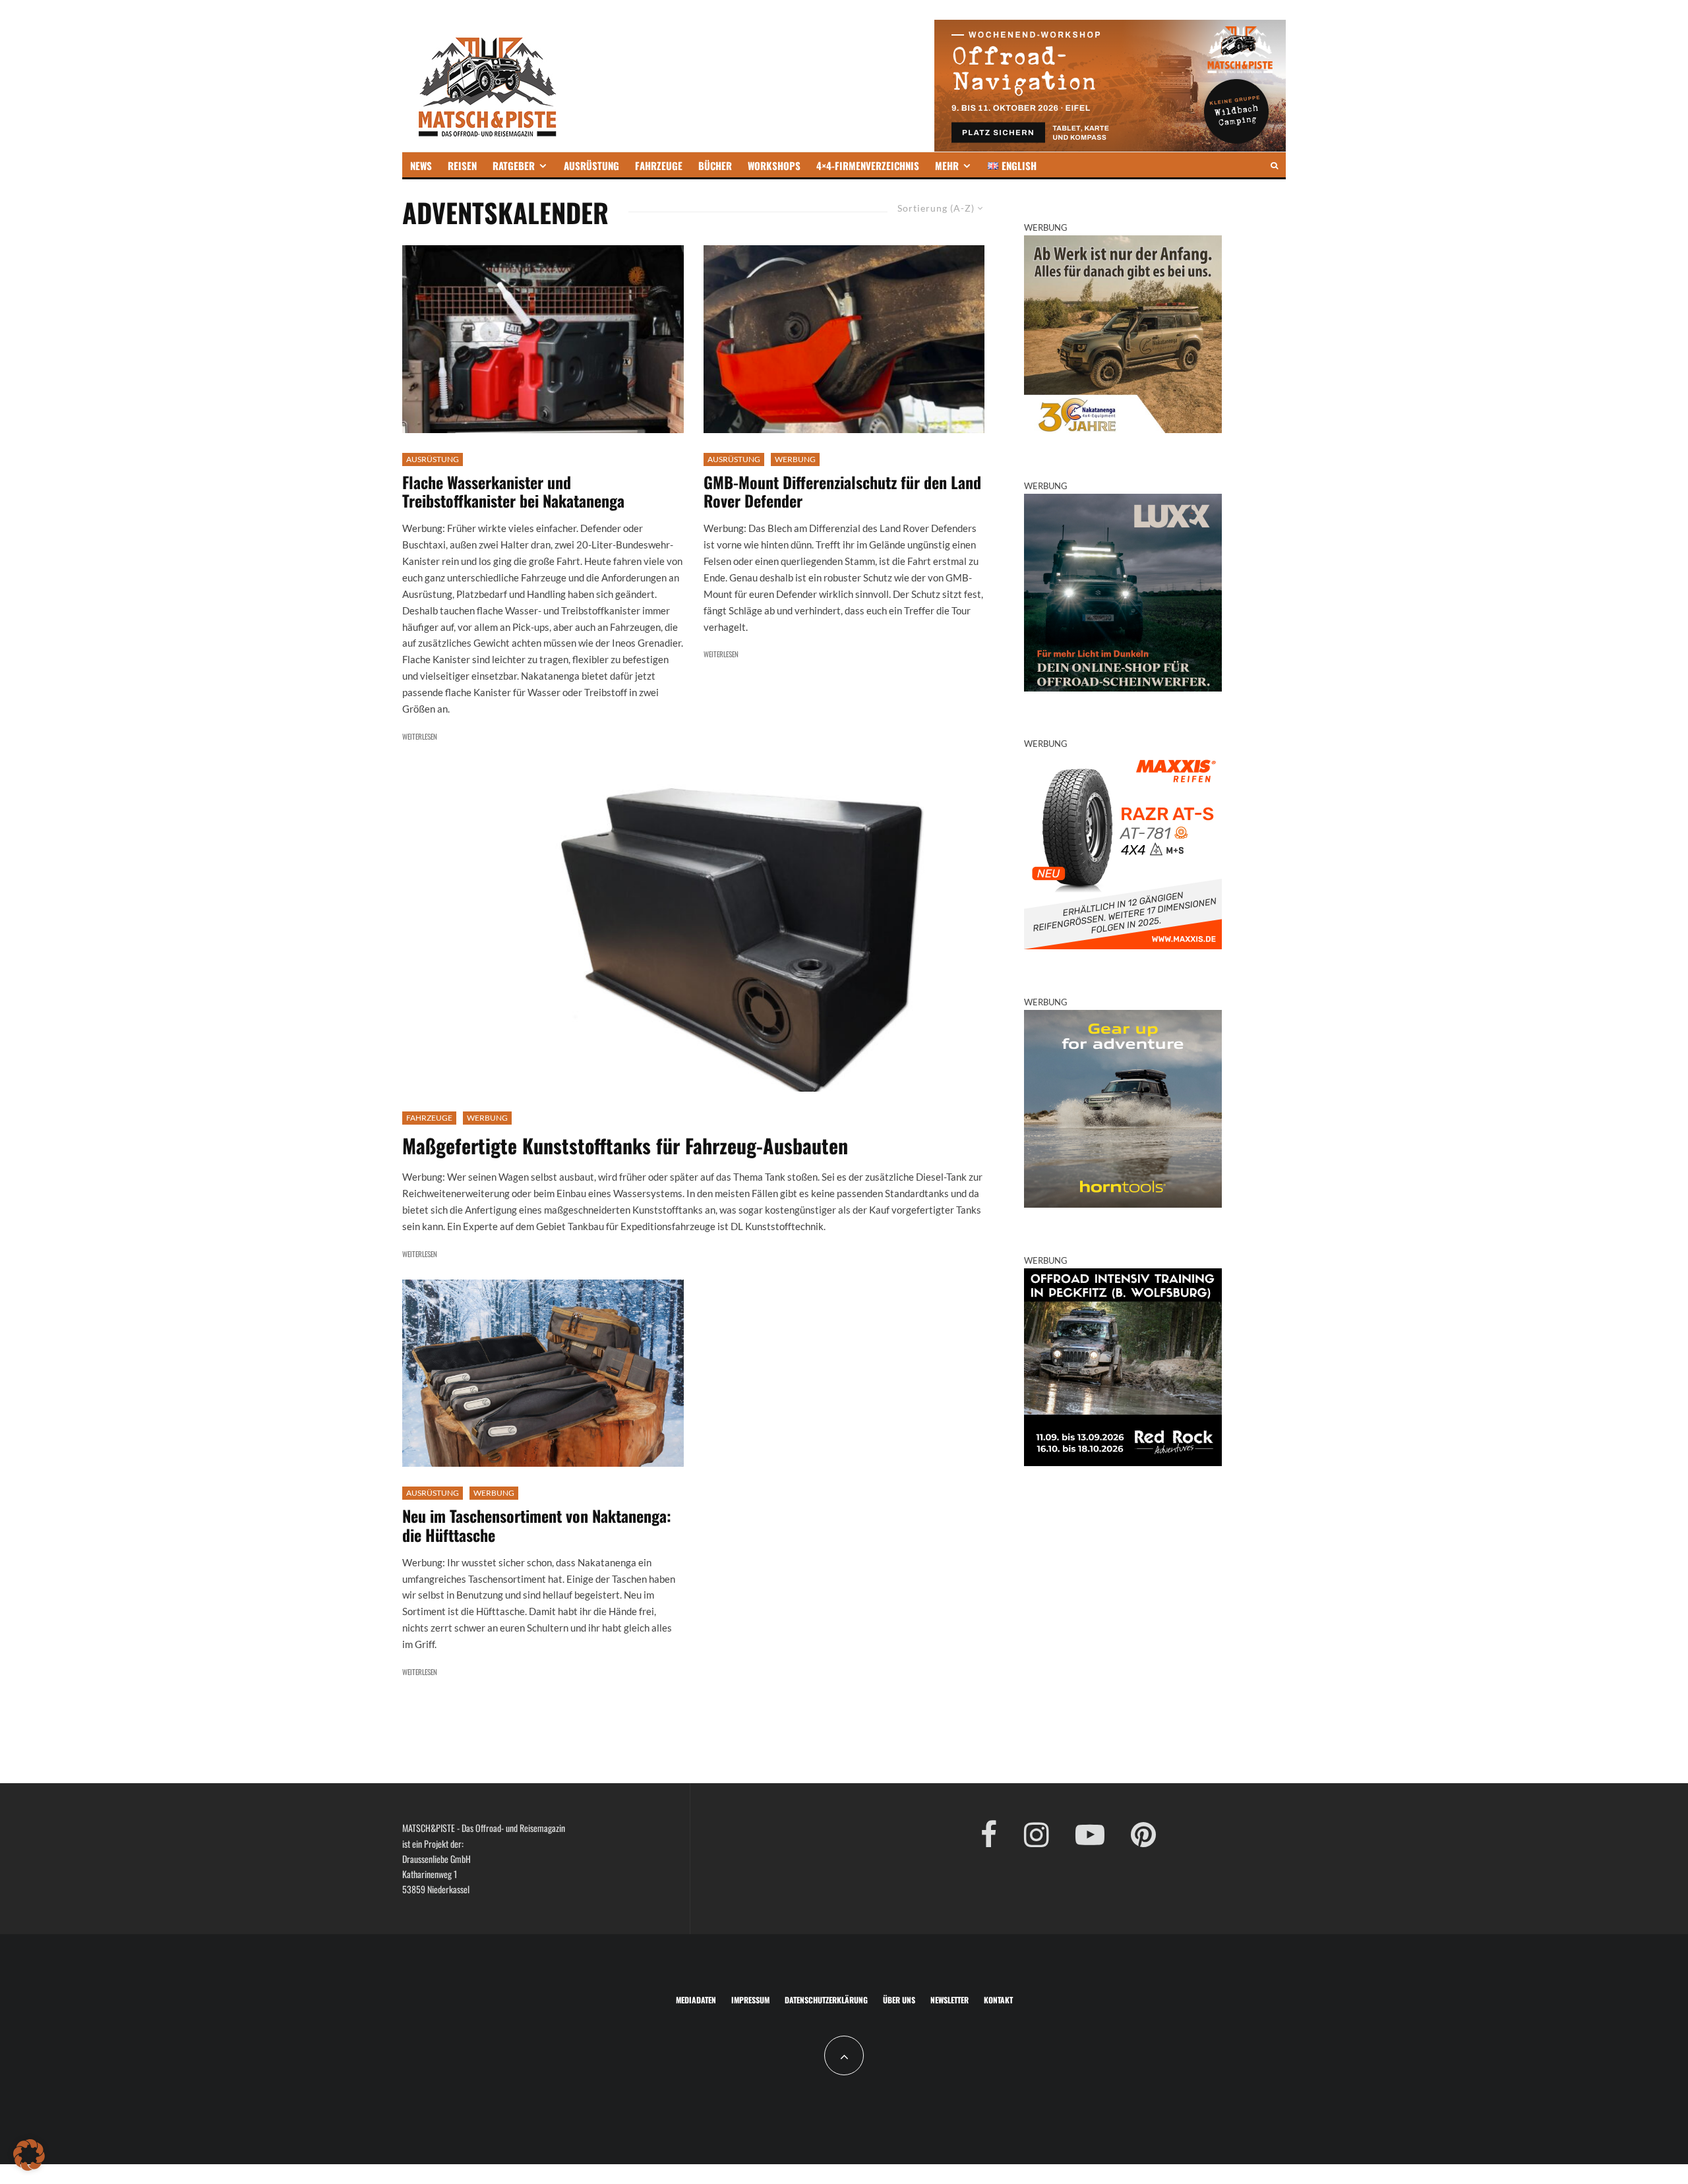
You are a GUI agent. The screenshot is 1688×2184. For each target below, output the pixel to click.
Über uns (899, 2000)
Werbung (795, 459)
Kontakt (998, 2000)
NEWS (421, 165)
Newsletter (950, 2000)
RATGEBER (514, 165)
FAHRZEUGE (659, 165)
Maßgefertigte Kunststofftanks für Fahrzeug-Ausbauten (625, 1146)
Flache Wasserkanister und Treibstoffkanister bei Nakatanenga (513, 492)
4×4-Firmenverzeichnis (868, 165)
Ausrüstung (433, 459)
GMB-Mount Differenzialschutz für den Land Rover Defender (842, 492)
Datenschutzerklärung (826, 2000)
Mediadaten (696, 2000)
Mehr (947, 165)
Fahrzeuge (429, 1118)
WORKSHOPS (774, 165)
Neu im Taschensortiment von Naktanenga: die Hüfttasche (537, 1525)
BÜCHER (715, 165)
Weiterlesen (420, 736)
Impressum (750, 2000)
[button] (29, 2155)
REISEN (462, 165)
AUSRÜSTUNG (591, 165)
